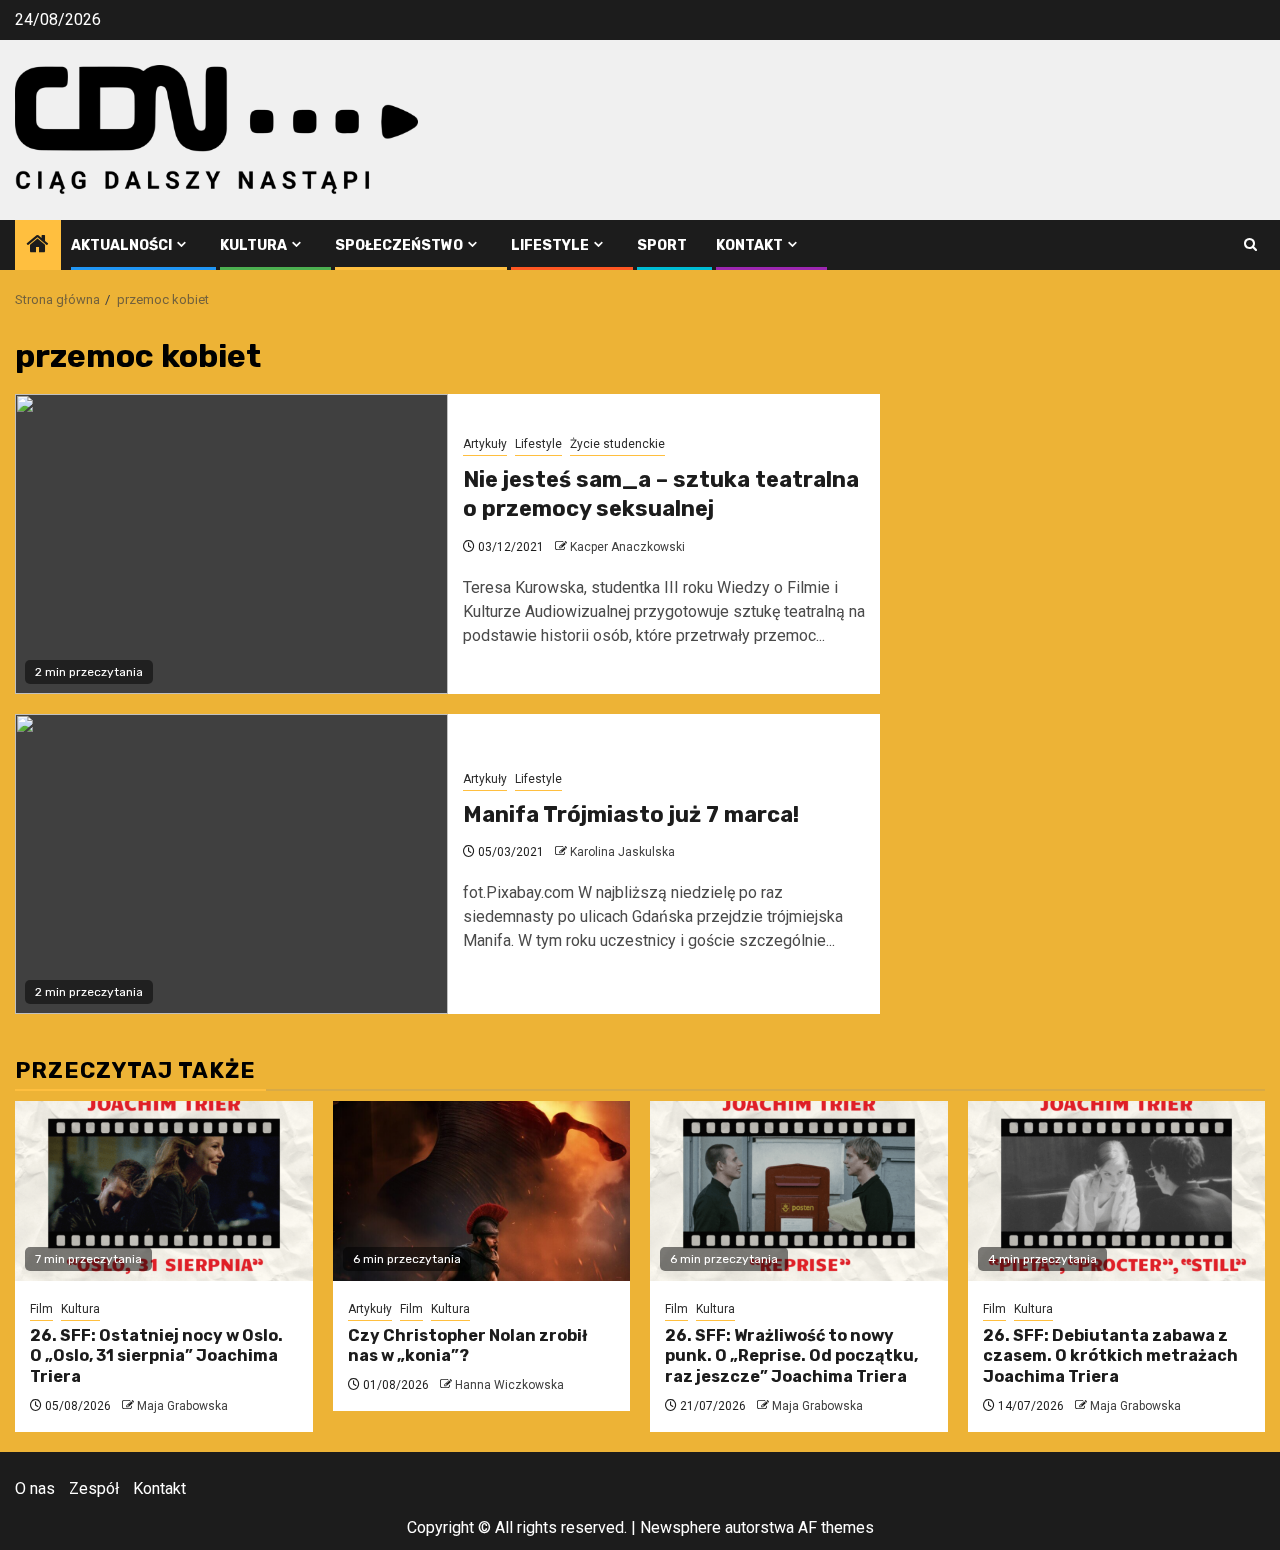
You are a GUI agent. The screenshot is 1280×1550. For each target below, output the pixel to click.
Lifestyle (550, 245)
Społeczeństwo (399, 245)
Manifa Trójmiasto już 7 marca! (631, 814)
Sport (662, 245)
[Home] (38, 246)
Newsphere (680, 1527)
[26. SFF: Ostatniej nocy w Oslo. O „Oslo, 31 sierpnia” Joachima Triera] (164, 1191)
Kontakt (749, 245)
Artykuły (485, 444)
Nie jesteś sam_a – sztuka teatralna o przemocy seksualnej (661, 494)
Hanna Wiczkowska (509, 1385)
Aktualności (121, 245)
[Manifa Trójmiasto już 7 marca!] (231, 864)
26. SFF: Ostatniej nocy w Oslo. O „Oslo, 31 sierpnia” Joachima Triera (156, 1356)
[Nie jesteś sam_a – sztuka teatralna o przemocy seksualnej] (231, 544)
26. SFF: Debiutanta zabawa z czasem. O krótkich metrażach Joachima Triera (1110, 1356)
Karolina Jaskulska (622, 852)
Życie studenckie (617, 444)
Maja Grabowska (182, 1406)
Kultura (253, 245)
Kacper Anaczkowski (627, 547)
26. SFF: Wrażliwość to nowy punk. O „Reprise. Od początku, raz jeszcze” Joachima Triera (791, 1356)
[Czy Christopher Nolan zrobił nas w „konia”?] (482, 1191)
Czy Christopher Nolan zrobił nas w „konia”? (467, 1346)
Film (41, 1309)
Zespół (94, 1488)
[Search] (1250, 244)
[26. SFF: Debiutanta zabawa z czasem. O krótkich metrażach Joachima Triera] (1117, 1191)
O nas (35, 1488)
